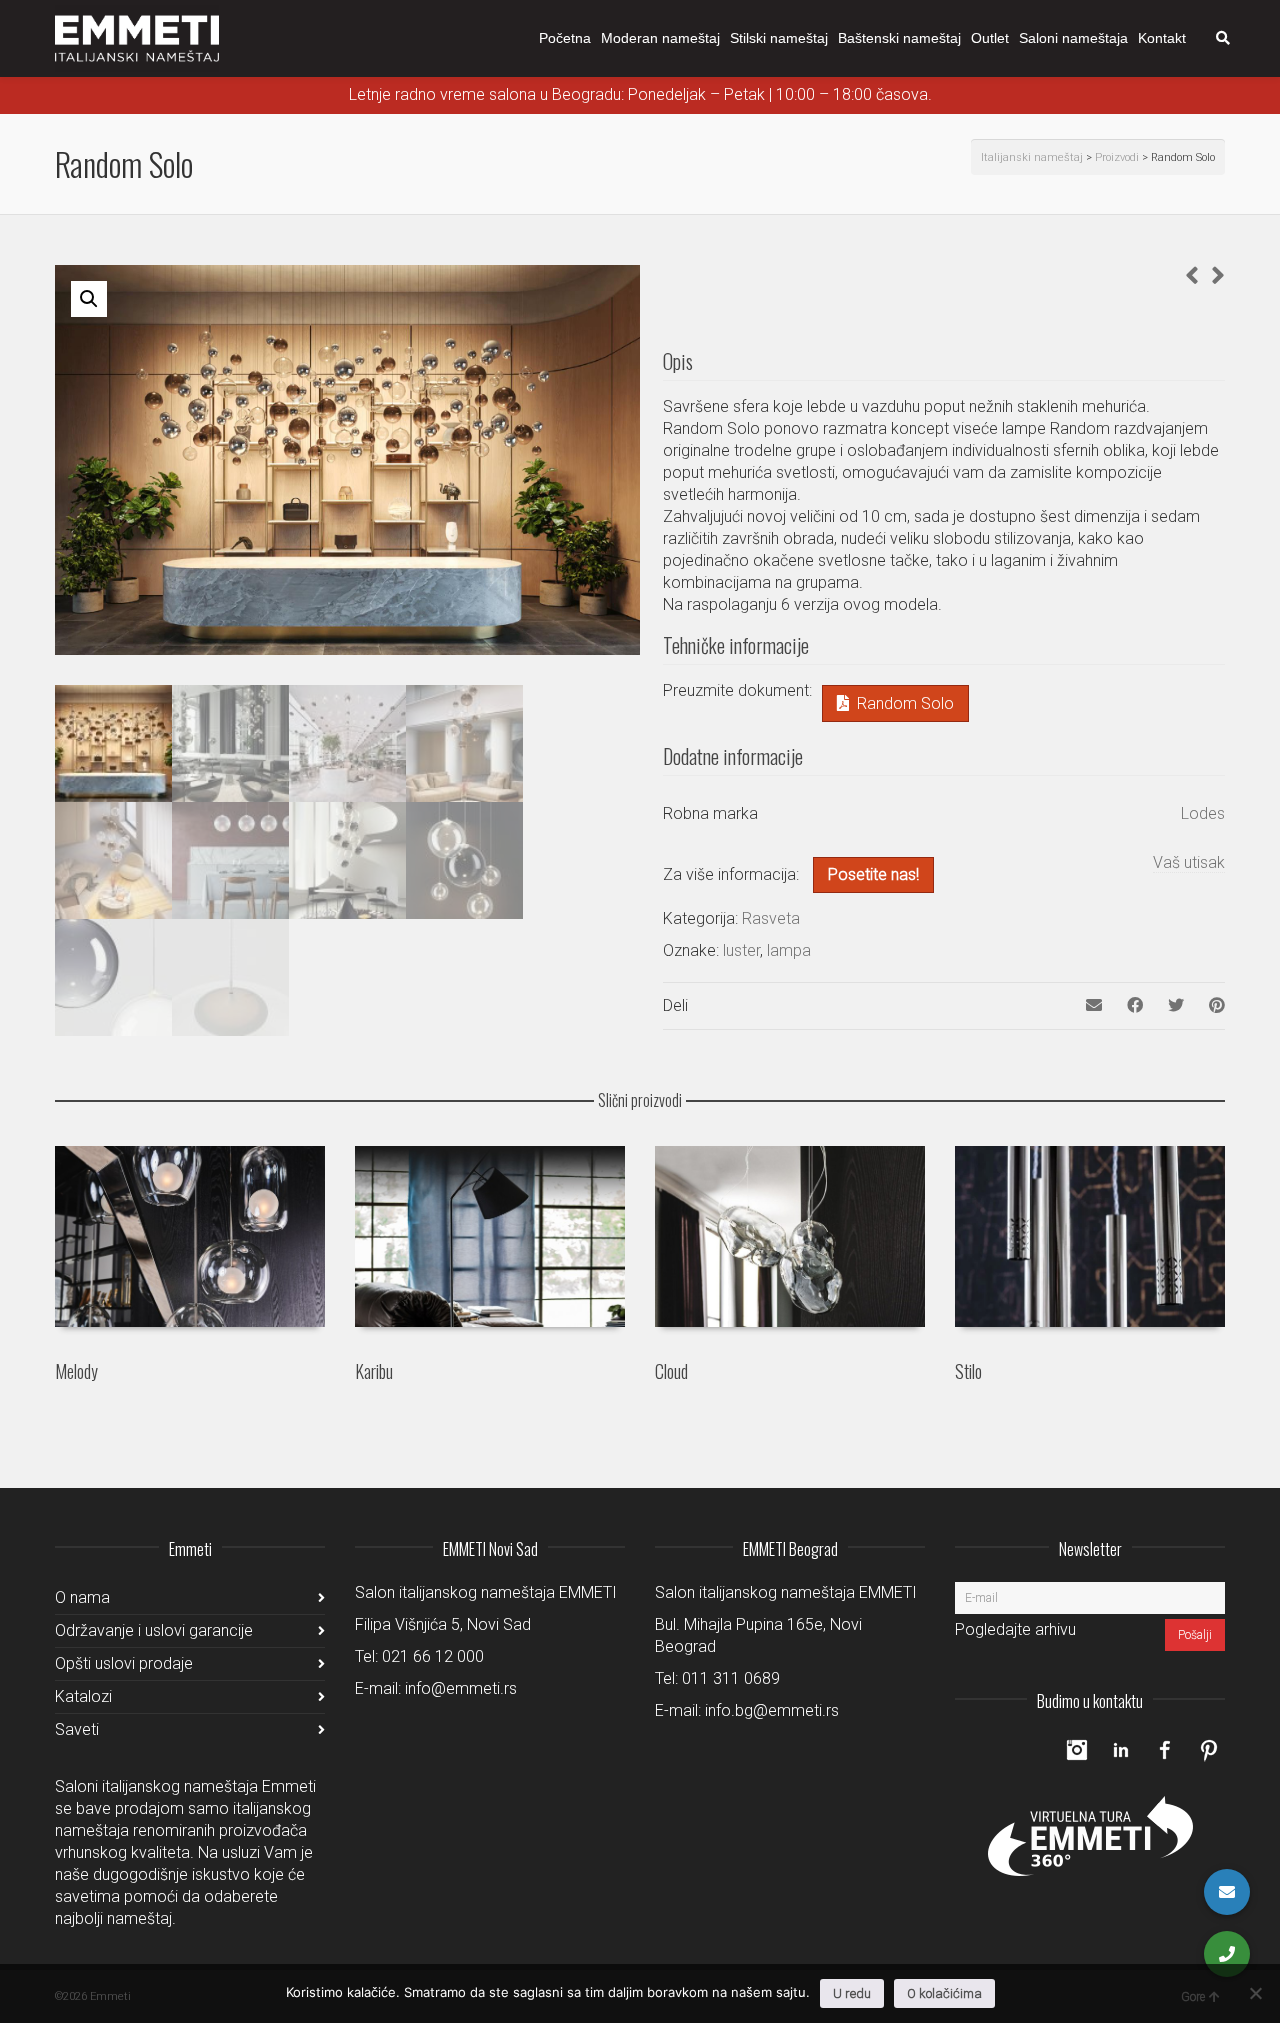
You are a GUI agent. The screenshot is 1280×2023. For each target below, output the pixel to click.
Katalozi (83, 1696)
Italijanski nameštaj (1032, 157)
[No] (1255, 1993)
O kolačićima (944, 1993)
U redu (852, 1993)
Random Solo (905, 703)
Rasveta (771, 918)
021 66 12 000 (433, 1656)
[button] (89, 299)
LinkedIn (1121, 1750)
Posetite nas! (873, 874)
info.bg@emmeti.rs (772, 1710)
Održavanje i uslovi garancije (154, 1630)
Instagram (1077, 1750)
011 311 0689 (731, 1678)
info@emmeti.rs (461, 1688)
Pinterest (1209, 1750)
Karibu (374, 1371)
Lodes (1203, 813)
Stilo (968, 1371)
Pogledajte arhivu (1015, 1629)
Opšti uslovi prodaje (124, 1663)
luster (741, 950)
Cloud (671, 1371)
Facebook (1165, 1750)
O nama (82, 1597)
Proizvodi (1117, 157)
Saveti (77, 1729)
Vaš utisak (1189, 862)
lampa (789, 950)
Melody (76, 1371)
